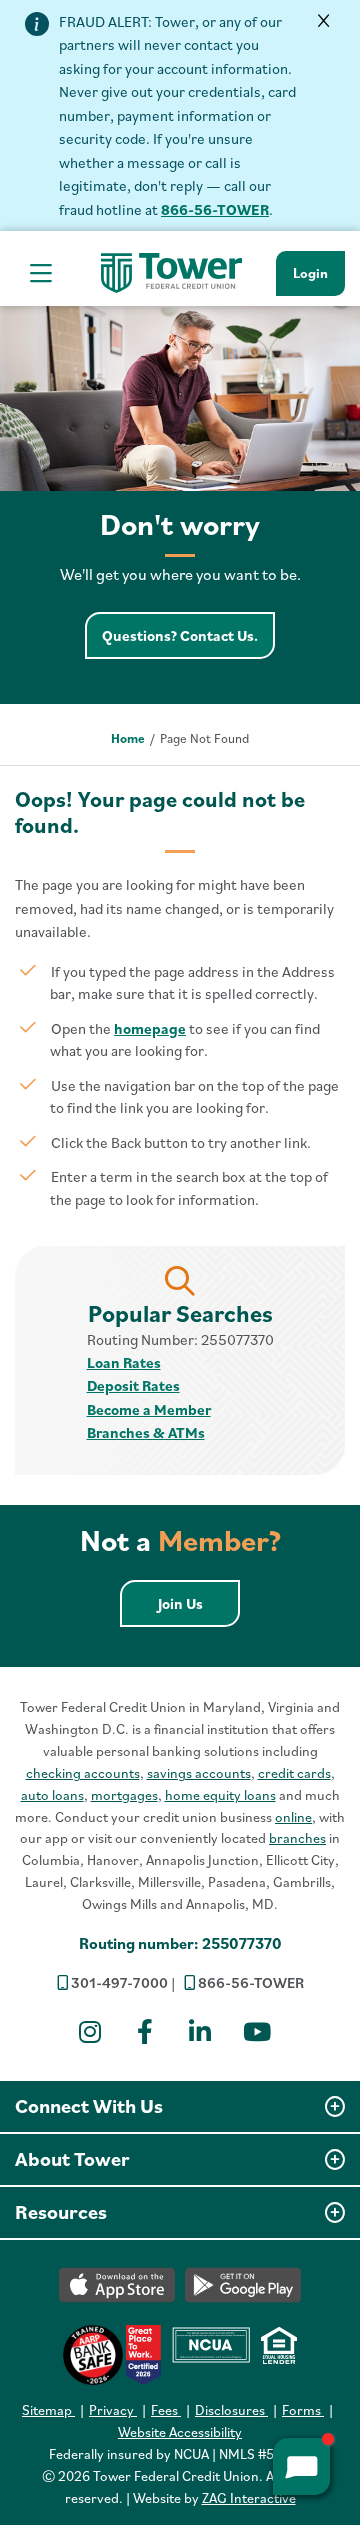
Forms (303, 2410)
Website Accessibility (180, 2432)
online (293, 1817)
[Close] (324, 21)
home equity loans (220, 1795)
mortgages (124, 1795)
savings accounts (199, 1773)
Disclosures (231, 2410)
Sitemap (48, 2410)
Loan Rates (124, 1362)
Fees (166, 2410)
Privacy (113, 2410)
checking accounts (83, 1773)
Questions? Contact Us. (188, 635)
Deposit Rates (133, 1385)
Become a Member (149, 1409)
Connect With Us (89, 2106)
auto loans (52, 1795)
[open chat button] (301, 2466)
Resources (61, 2212)
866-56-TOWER (215, 209)
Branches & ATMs (146, 1432)
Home (128, 738)
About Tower (72, 2159)
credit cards (294, 1773)
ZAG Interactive (249, 2498)
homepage (150, 1028)
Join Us (199, 1603)
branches (297, 1838)
